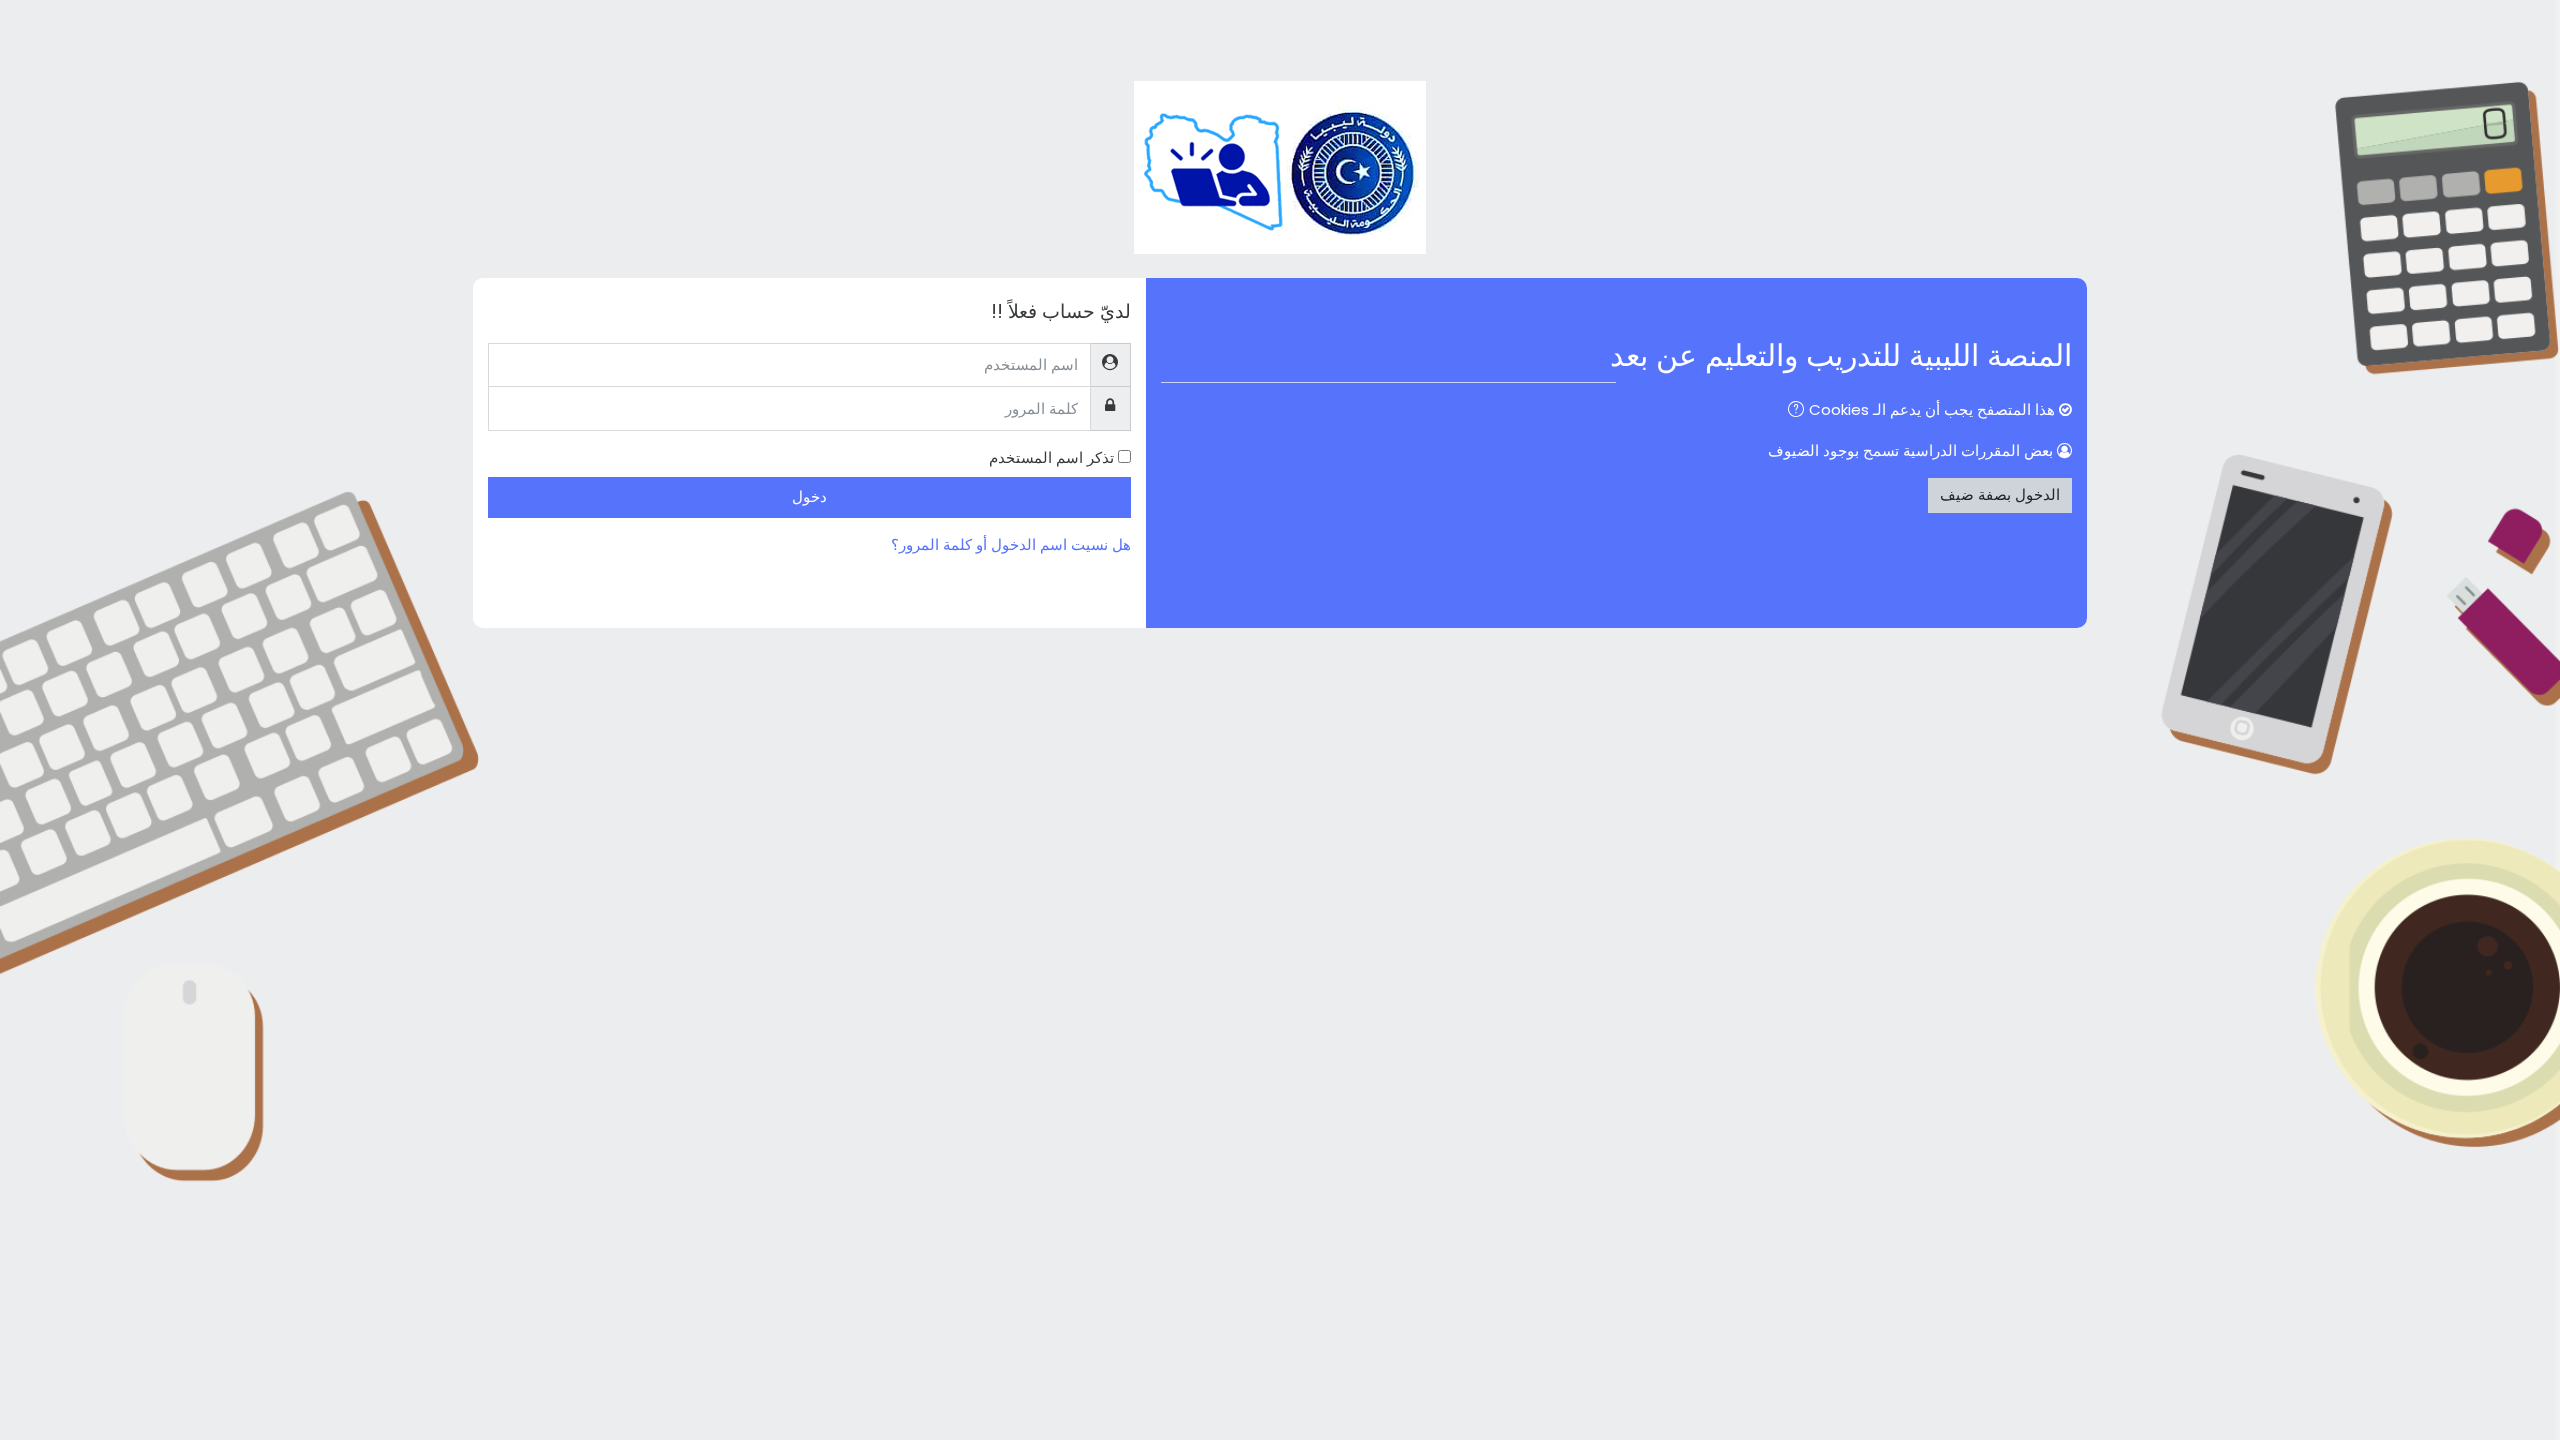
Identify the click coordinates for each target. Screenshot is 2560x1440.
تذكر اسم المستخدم (1051, 457)
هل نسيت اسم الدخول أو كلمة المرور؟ (1011, 544)
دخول (809, 496)
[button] (1792, 411)
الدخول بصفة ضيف (2000, 494)
